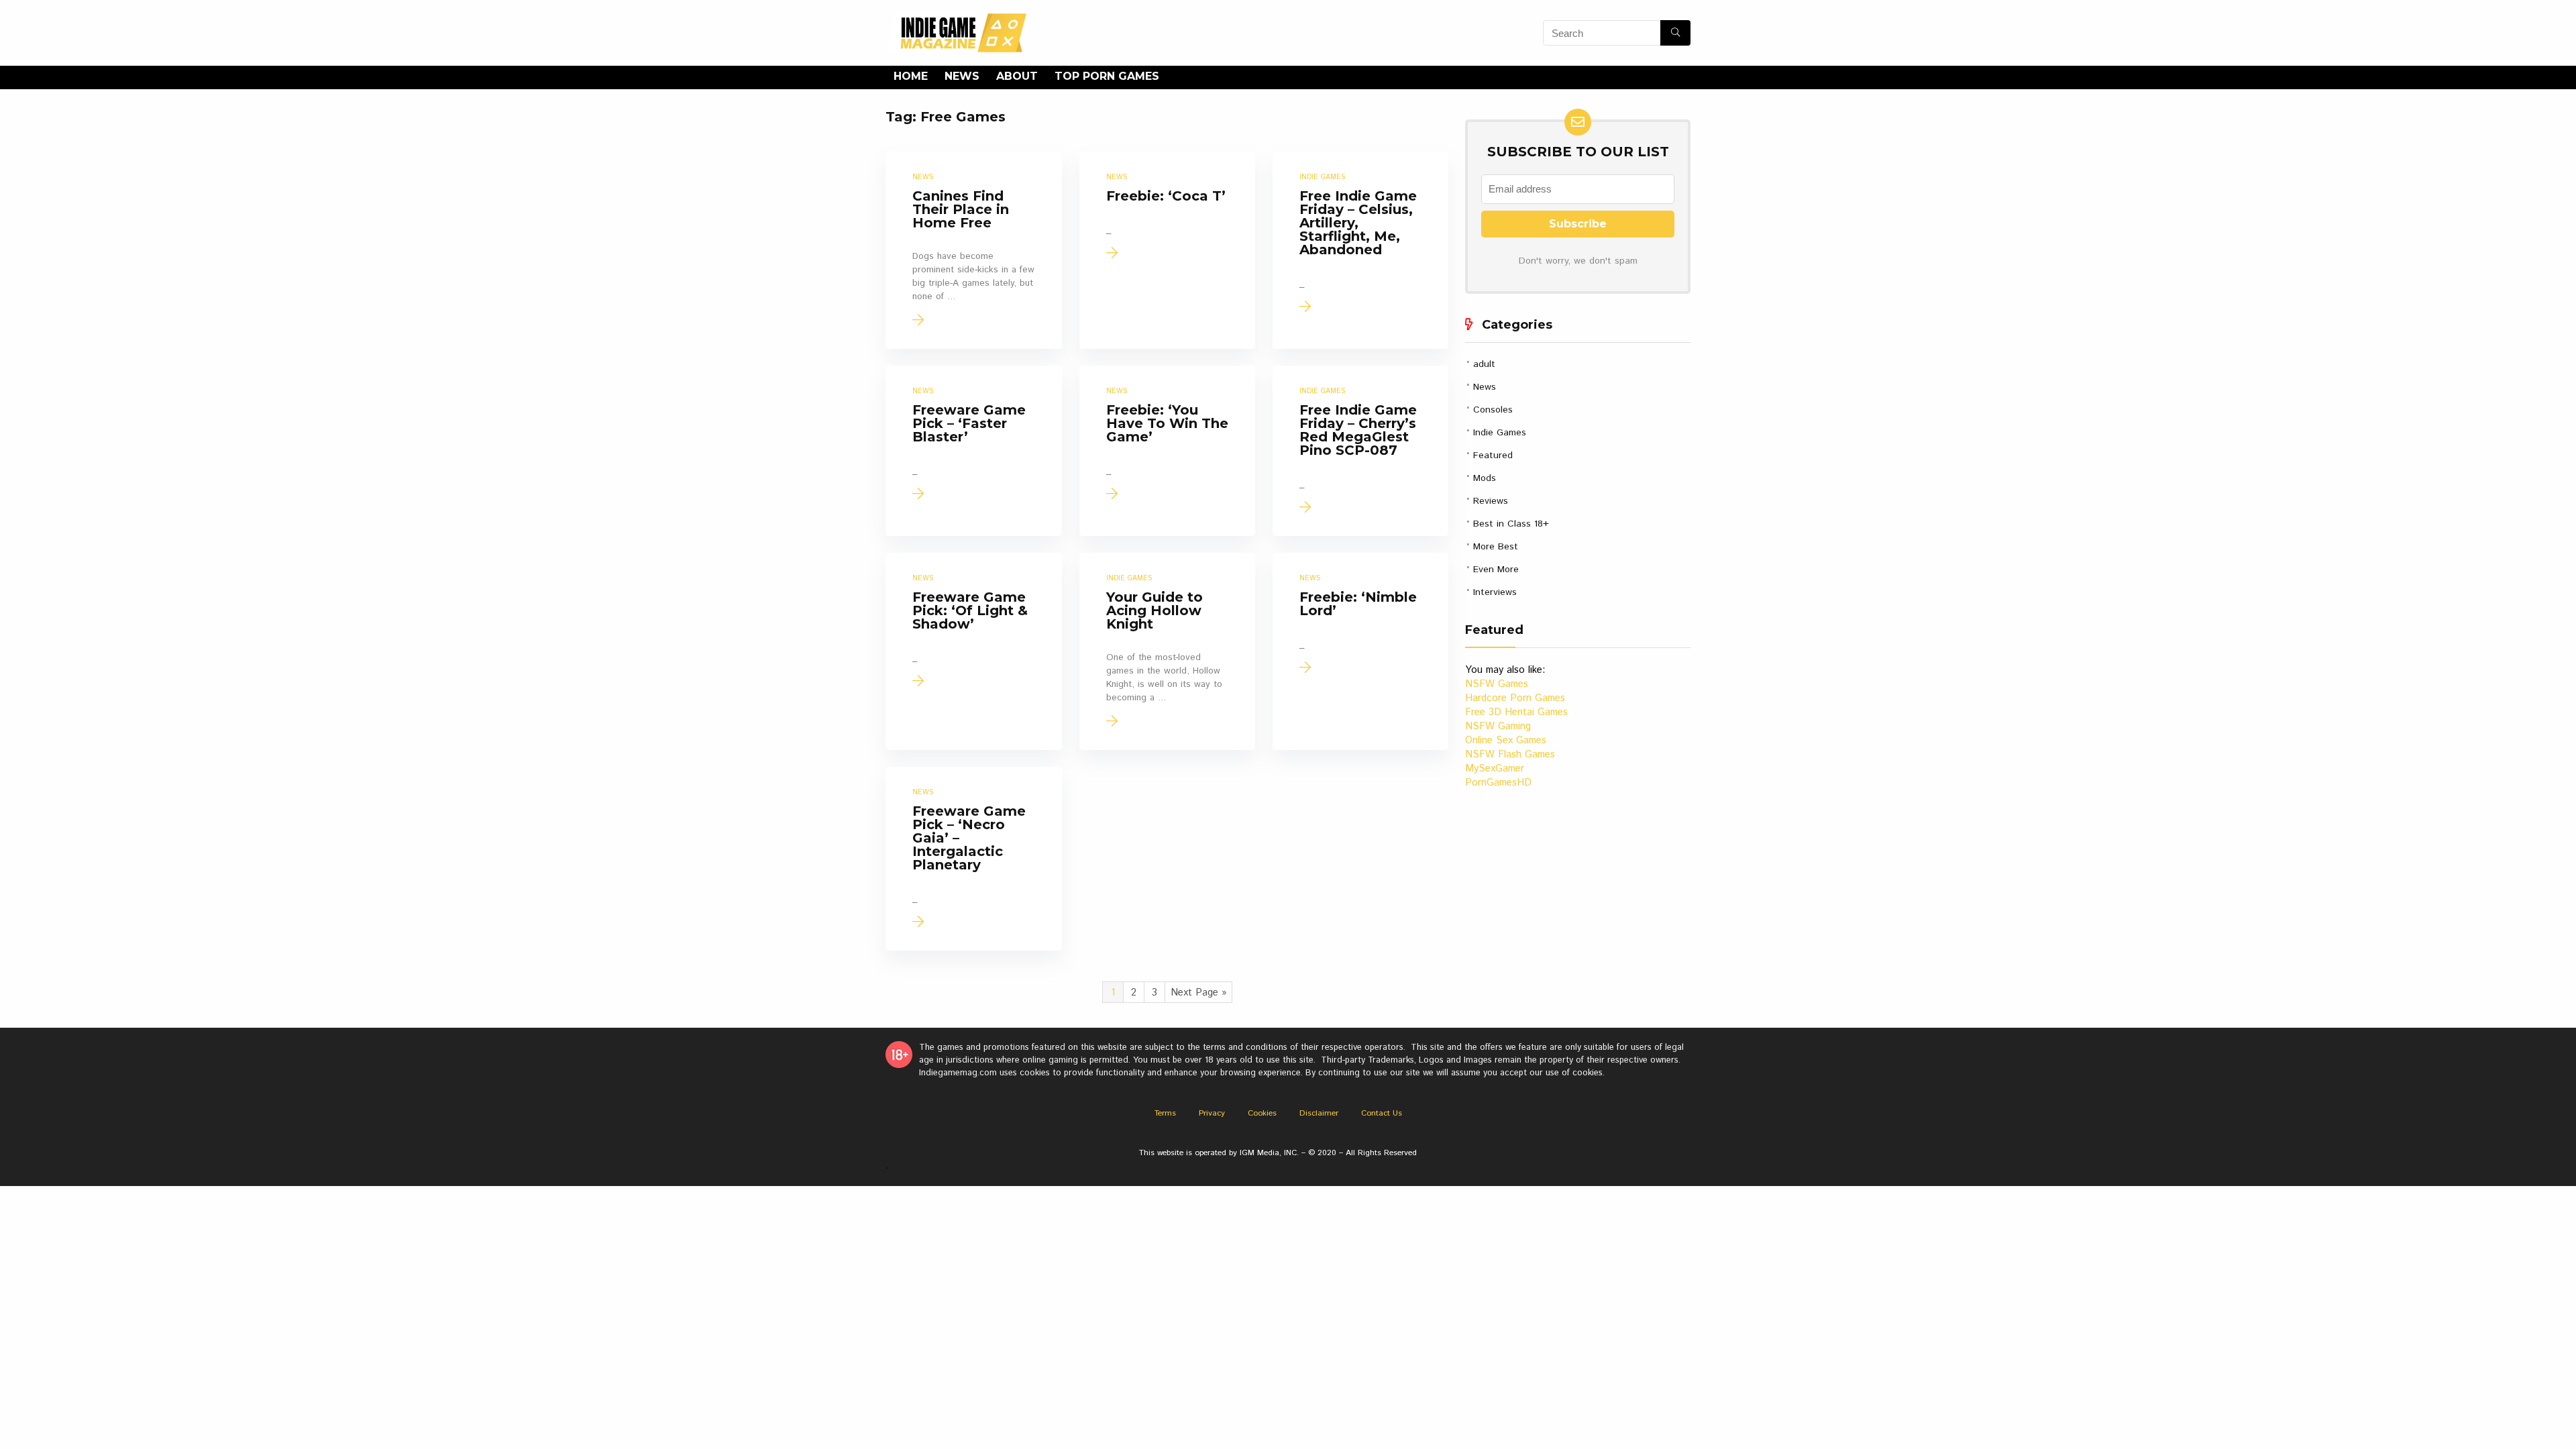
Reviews (1491, 501)
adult (1484, 364)
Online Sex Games (1506, 740)
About (1017, 76)
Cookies (1262, 1113)
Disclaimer (1319, 1113)
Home (911, 76)
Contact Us (1382, 1113)
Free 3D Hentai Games (1516, 712)
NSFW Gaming (1498, 726)
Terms (1165, 1113)
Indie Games (1500, 433)
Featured (1493, 455)
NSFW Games (1497, 684)
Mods (1485, 478)
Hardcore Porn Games (1515, 698)
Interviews (1495, 592)
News (962, 76)
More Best (1496, 547)
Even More (1496, 570)
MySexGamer (1495, 768)
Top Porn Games (1107, 76)
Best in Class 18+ (1511, 524)
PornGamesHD (1498, 783)
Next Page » (1199, 992)
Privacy (1212, 1113)
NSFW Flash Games (1510, 754)
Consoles (1493, 410)
